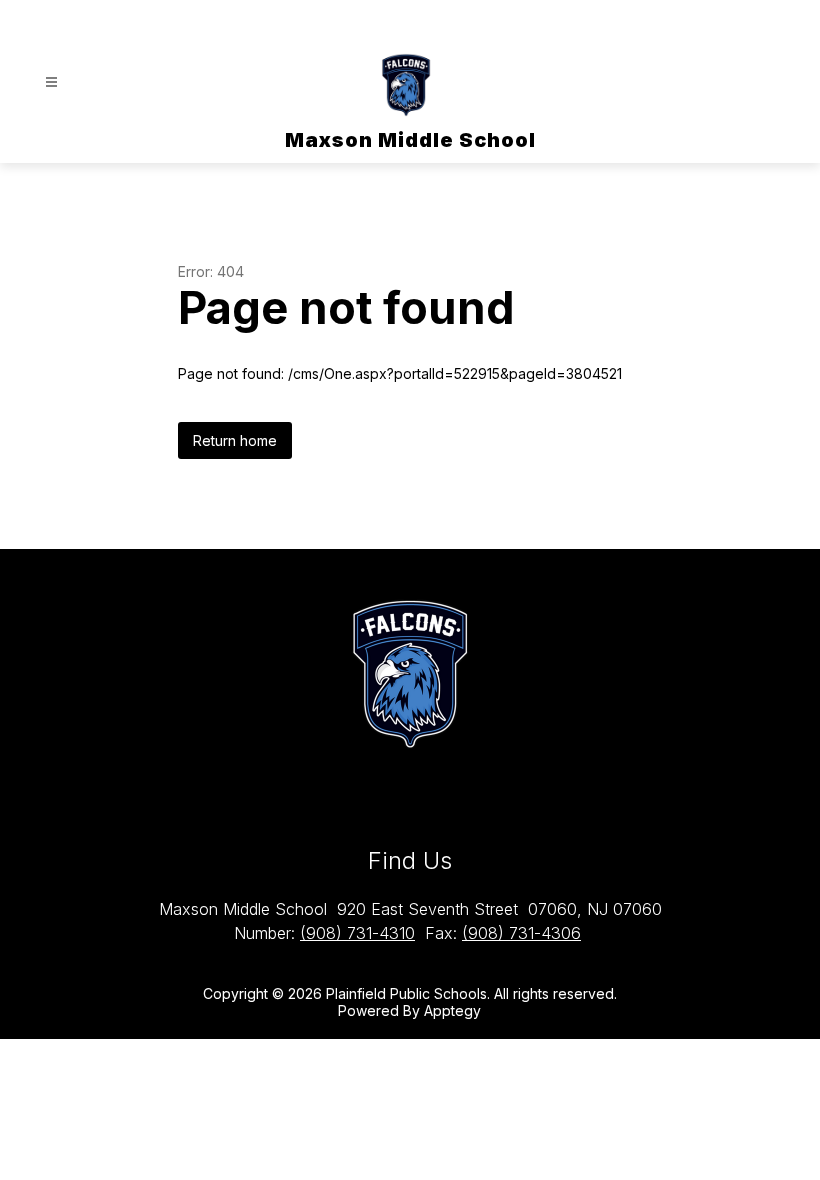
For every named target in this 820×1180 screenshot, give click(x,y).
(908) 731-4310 (357, 933)
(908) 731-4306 (521, 933)
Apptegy (452, 1010)
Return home (235, 440)
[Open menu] (51, 82)
